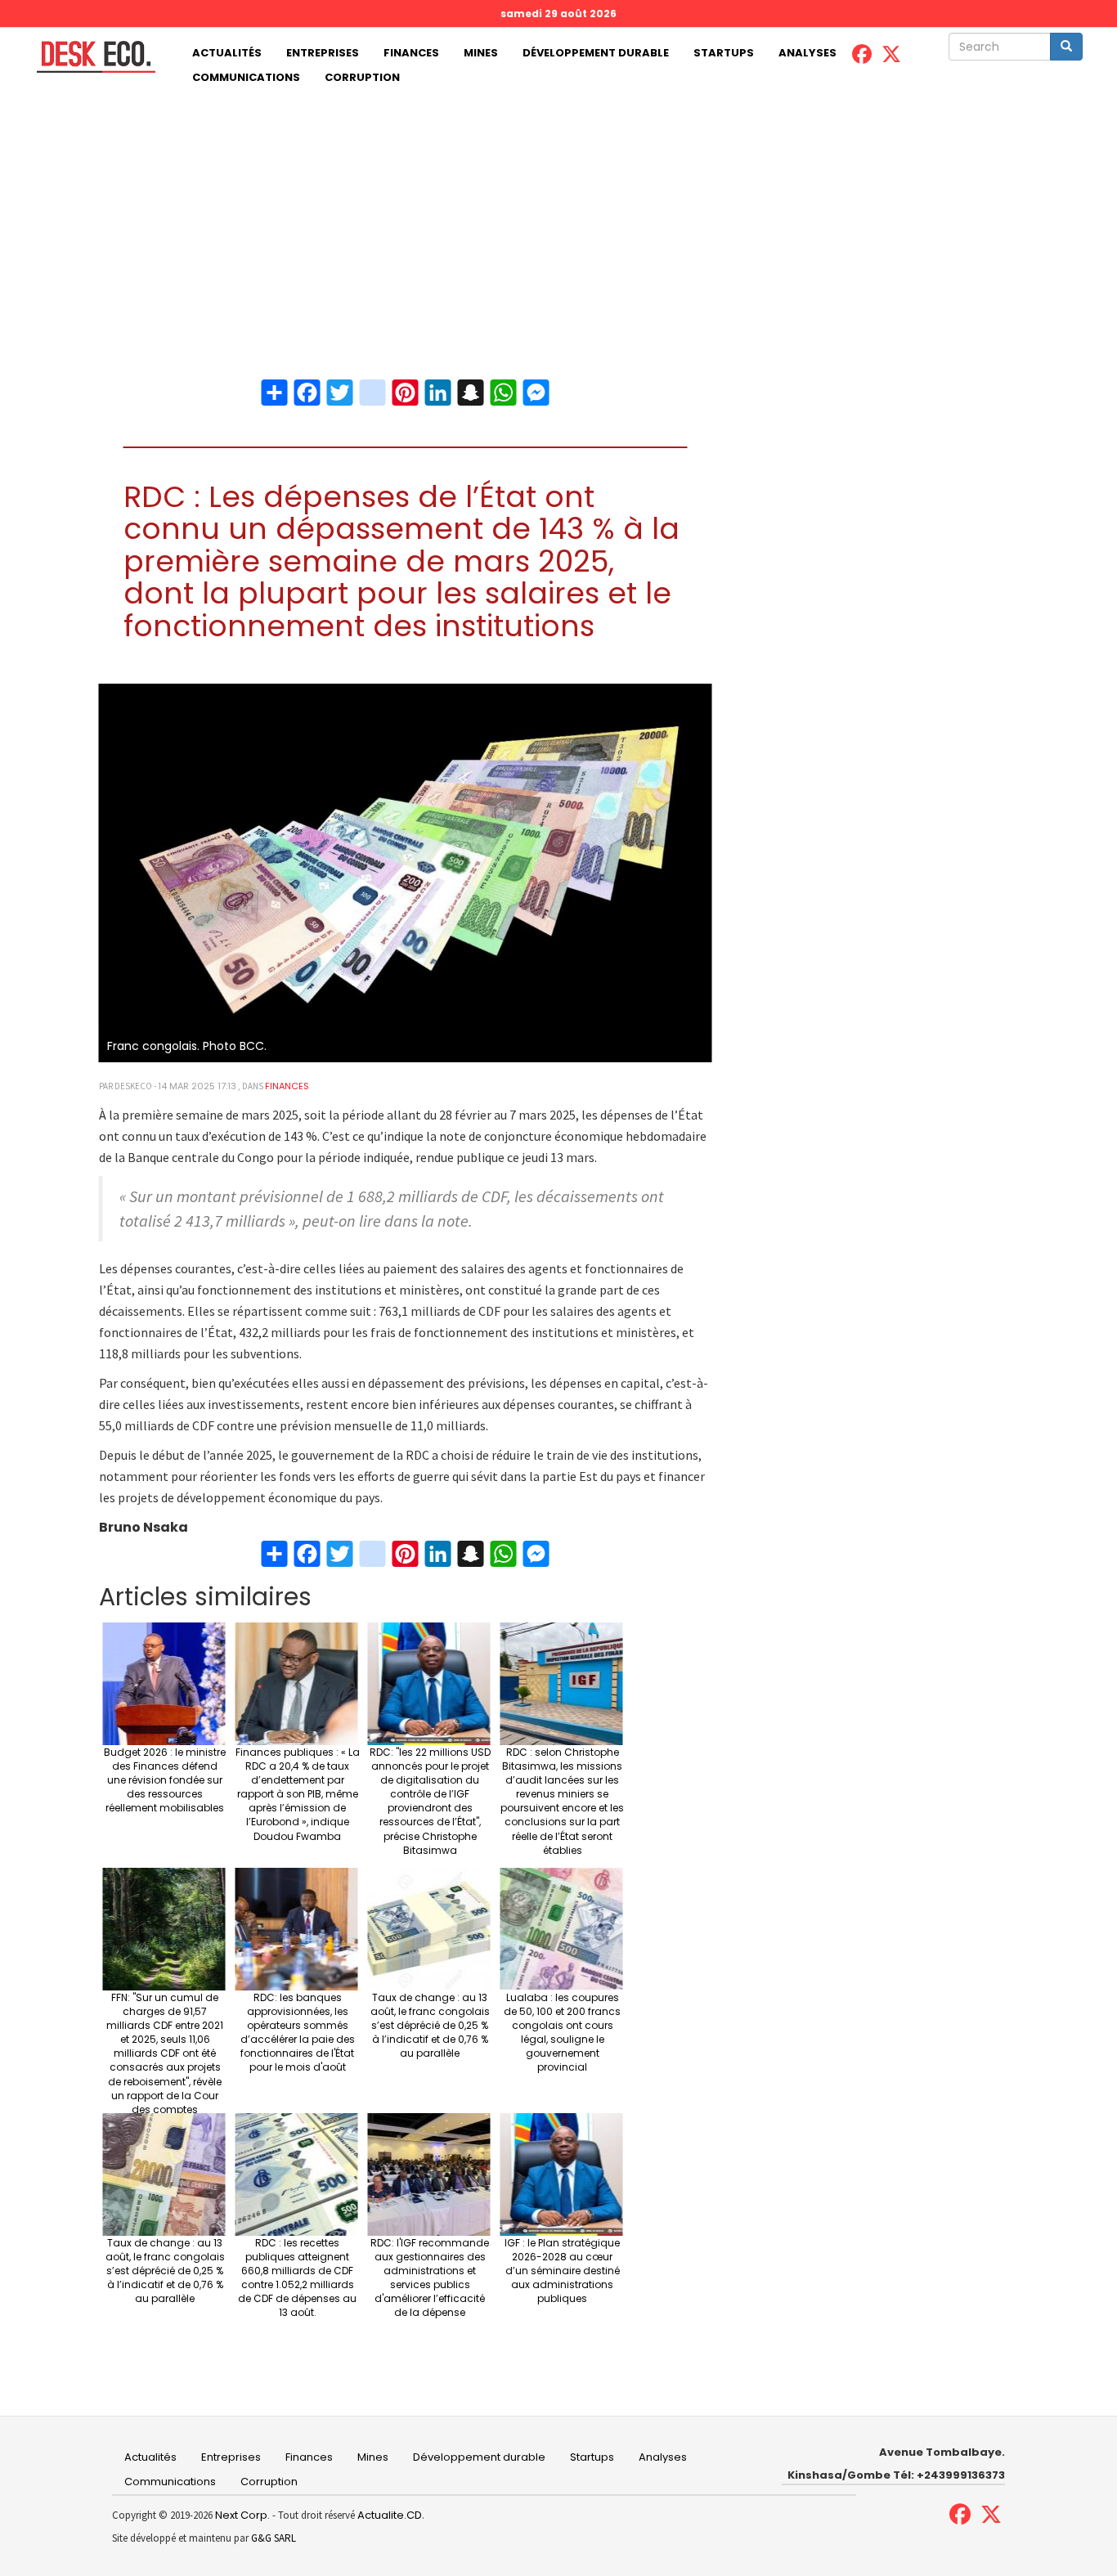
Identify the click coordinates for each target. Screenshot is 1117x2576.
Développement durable (596, 53)
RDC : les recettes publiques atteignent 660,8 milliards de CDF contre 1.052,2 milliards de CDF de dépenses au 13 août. (297, 2278)
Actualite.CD (388, 2515)
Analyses (807, 53)
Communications (246, 77)
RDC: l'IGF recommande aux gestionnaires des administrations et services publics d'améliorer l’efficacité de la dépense (430, 2278)
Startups (724, 53)
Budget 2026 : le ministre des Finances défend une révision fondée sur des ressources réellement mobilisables (165, 1780)
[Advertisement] (558, 213)
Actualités (227, 53)
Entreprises (323, 53)
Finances (411, 53)
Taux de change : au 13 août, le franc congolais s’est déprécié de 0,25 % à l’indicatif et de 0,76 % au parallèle (430, 2026)
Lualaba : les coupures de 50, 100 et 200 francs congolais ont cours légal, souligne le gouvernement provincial (562, 2033)
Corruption (362, 77)
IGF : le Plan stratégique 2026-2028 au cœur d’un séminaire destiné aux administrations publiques (562, 2271)
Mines (481, 53)
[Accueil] (90, 57)
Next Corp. (242, 2515)
